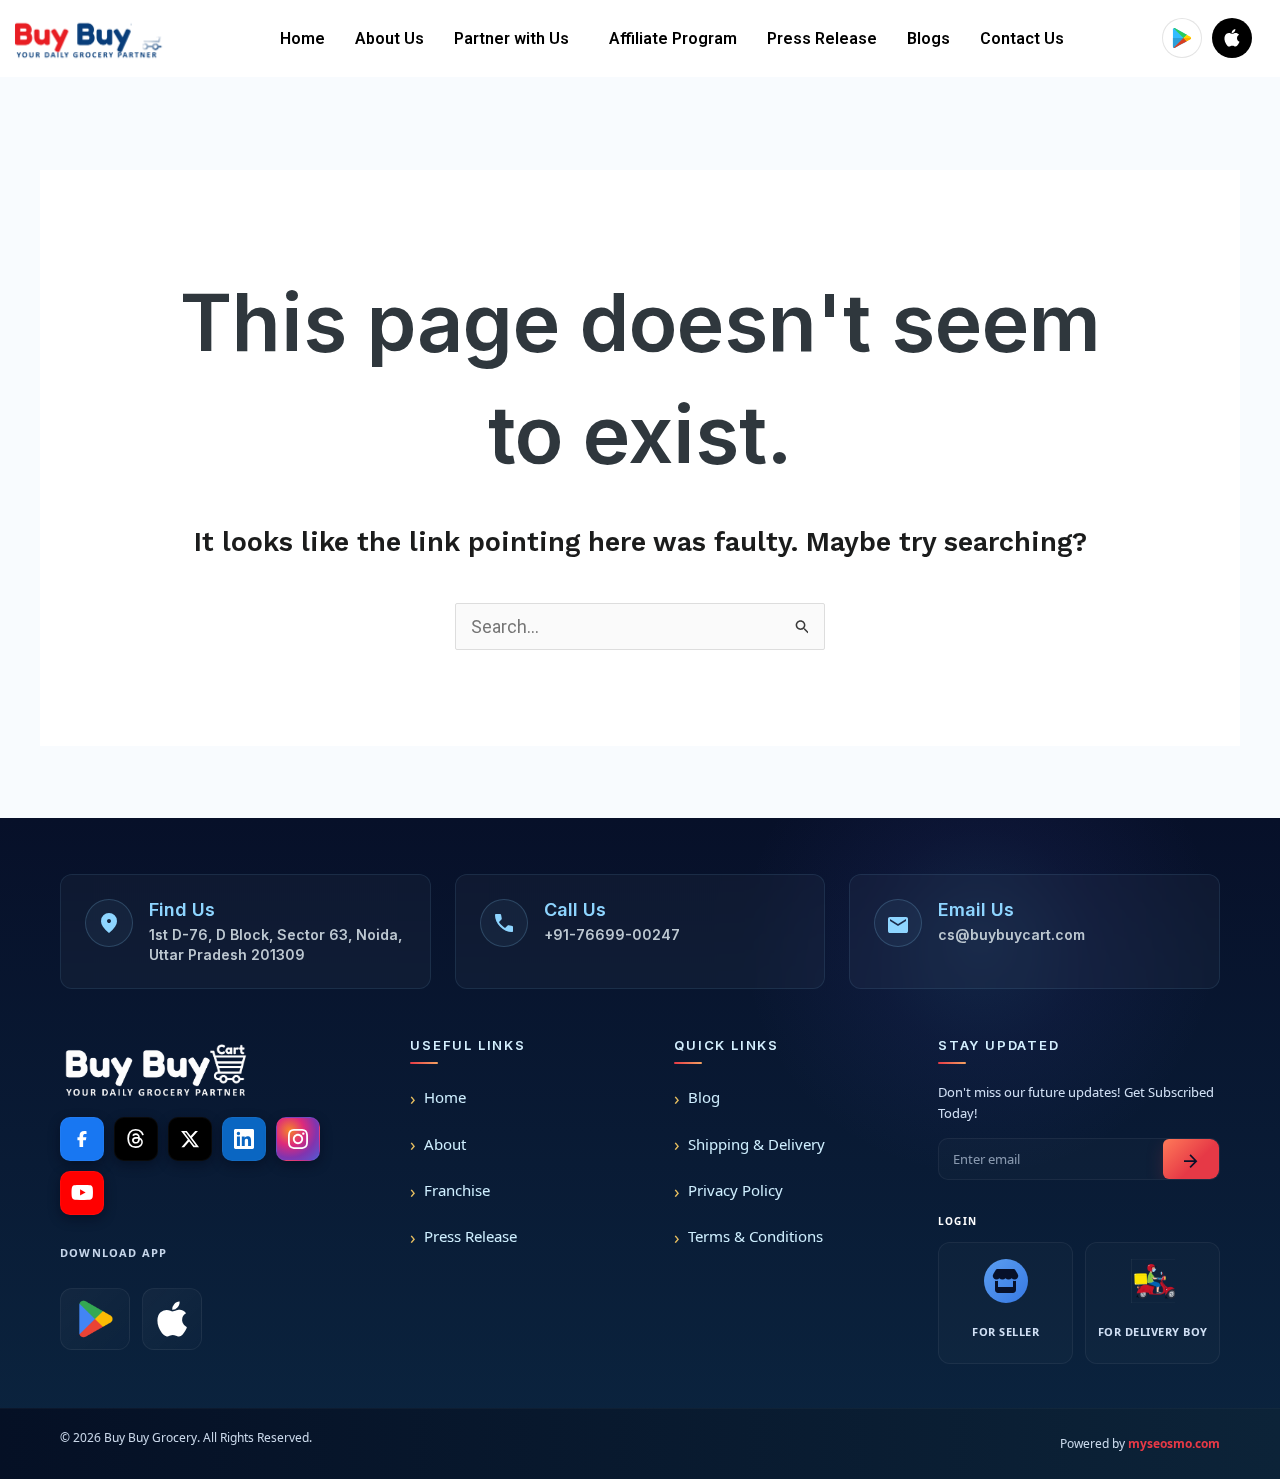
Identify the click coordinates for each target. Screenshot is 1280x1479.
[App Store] (172, 1319)
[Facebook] (82, 1139)
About (445, 1144)
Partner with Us (511, 38)
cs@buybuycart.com (1011, 934)
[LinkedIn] (244, 1139)
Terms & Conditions (755, 1236)
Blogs (928, 38)
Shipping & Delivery (756, 1144)
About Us (389, 38)
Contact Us (1022, 38)
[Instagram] (298, 1139)
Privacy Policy (735, 1190)
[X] (190, 1139)
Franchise (457, 1190)
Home (302, 38)
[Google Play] (95, 1319)
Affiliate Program (673, 38)
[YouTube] (82, 1193)
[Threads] (136, 1139)
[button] (516, 39)
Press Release (822, 38)
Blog (704, 1097)
